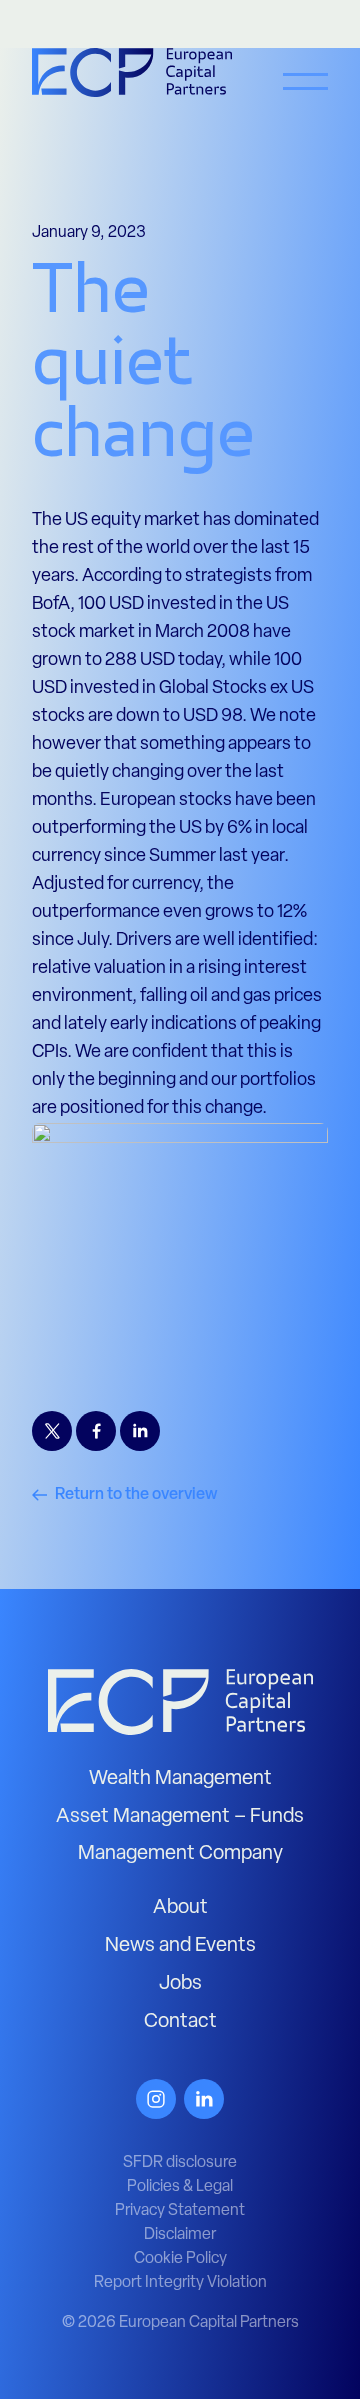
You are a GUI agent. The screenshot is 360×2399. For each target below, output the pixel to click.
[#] (305, 95)
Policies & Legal (180, 2187)
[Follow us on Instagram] (156, 2099)
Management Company (180, 1854)
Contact (180, 2022)
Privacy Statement (180, 2211)
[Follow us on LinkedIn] (204, 2099)
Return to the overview (136, 1495)
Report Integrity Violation (180, 2283)
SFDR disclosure (180, 2163)
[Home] (180, 1702)
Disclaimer (180, 2235)
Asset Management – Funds (180, 1817)
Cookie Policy (180, 2259)
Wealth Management (180, 1779)
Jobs (180, 1984)
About (180, 1908)
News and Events (180, 1946)
